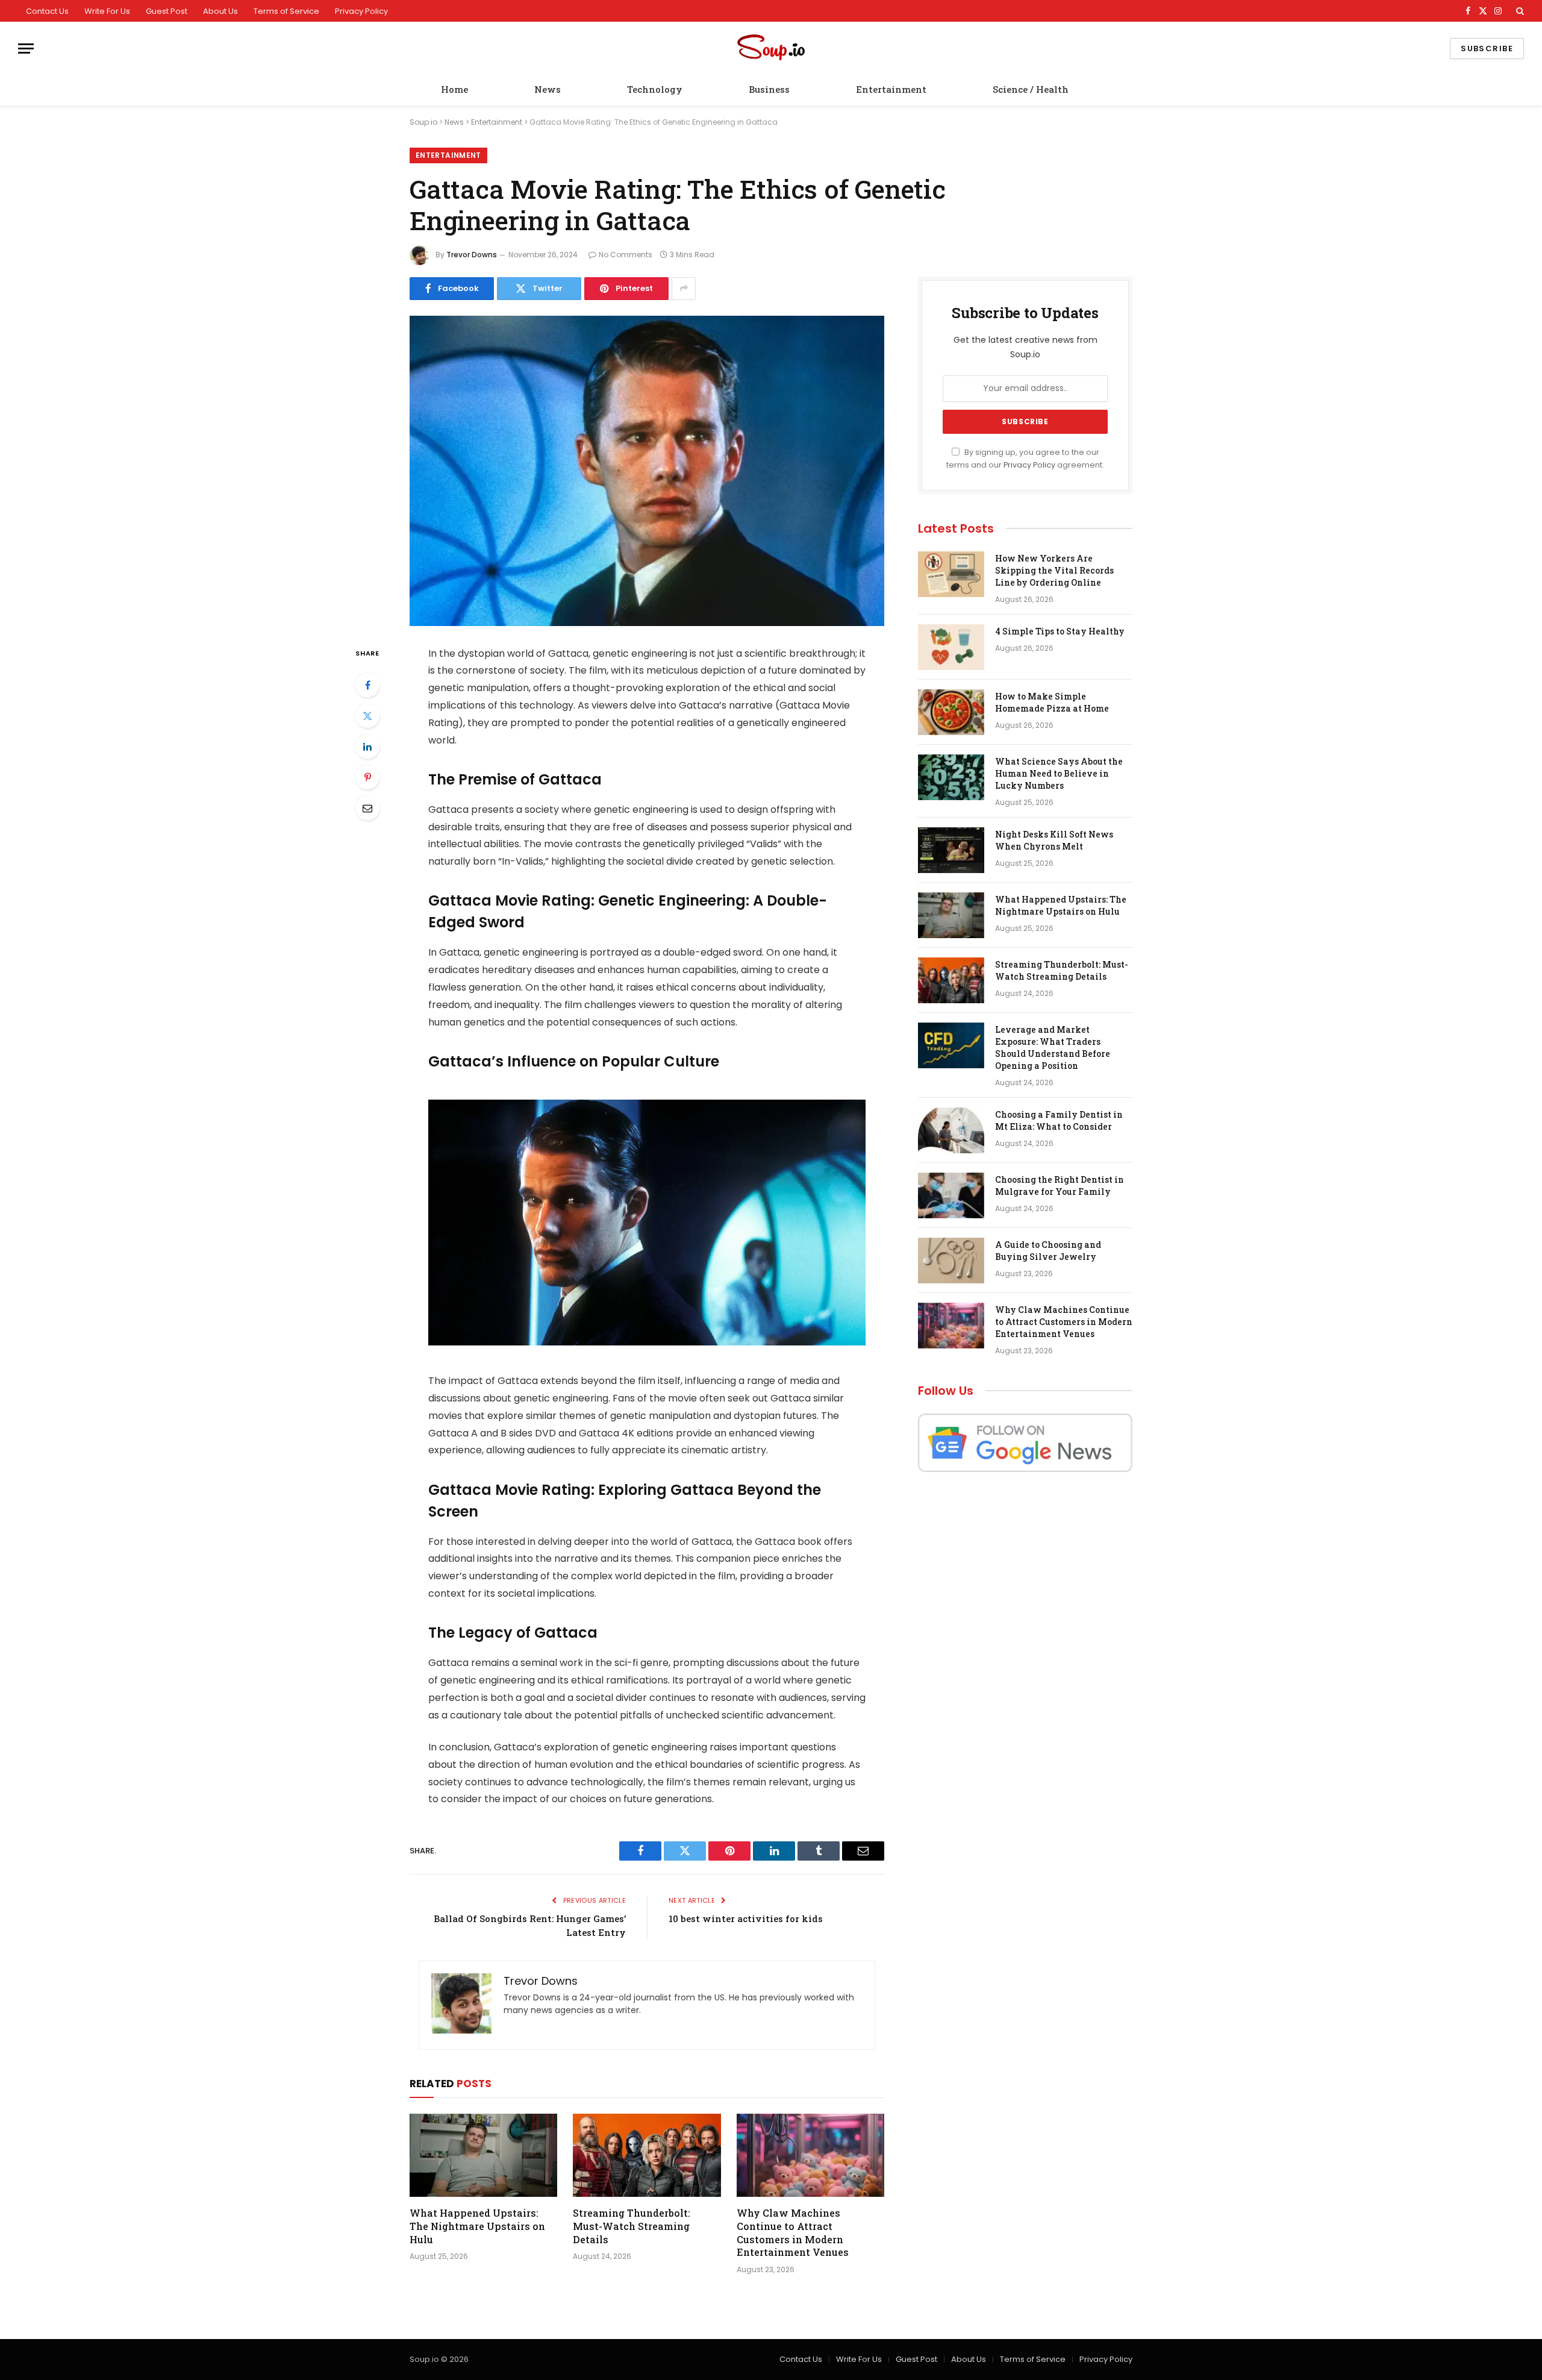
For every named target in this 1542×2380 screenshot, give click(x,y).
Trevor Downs (472, 255)
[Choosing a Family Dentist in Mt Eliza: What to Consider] (951, 1130)
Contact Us (47, 11)
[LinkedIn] (367, 747)
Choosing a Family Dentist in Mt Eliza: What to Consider (1059, 1120)
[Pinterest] (367, 777)
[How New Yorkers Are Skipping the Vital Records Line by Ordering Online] (951, 574)
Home (454, 89)
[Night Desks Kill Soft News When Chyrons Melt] (951, 850)
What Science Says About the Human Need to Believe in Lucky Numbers (1059, 773)
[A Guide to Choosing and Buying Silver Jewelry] (951, 1260)
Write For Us (107, 11)
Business (769, 89)
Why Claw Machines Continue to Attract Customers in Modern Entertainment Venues (793, 2232)
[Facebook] (367, 685)
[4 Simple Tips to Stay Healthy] (951, 647)
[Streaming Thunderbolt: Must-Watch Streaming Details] (647, 2155)
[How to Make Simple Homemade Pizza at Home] (951, 712)
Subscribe (1487, 49)
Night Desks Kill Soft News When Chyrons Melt (1054, 840)
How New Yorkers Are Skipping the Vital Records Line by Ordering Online (1054, 570)
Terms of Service (286, 11)
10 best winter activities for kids (746, 1918)
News (548, 89)
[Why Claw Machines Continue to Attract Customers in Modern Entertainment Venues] (810, 2155)
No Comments (626, 255)
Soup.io (423, 122)
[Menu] (26, 49)
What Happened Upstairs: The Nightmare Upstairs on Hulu (477, 2226)
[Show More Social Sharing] (684, 289)
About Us (220, 11)
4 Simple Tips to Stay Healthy (1060, 631)
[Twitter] (367, 716)
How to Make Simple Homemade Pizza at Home (1052, 702)
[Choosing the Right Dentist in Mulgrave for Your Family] (951, 1195)
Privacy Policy (361, 11)
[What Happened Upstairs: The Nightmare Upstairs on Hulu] (483, 2155)
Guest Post (167, 11)
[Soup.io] (771, 49)
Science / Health (1031, 89)
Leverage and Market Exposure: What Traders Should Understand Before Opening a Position (1053, 1048)
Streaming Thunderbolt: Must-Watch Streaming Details (632, 2226)
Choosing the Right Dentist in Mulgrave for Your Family (1060, 1185)
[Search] (1519, 11)
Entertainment (891, 89)
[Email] (367, 808)
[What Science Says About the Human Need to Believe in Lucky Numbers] (951, 777)
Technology (655, 89)
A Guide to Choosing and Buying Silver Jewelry (1048, 1251)
